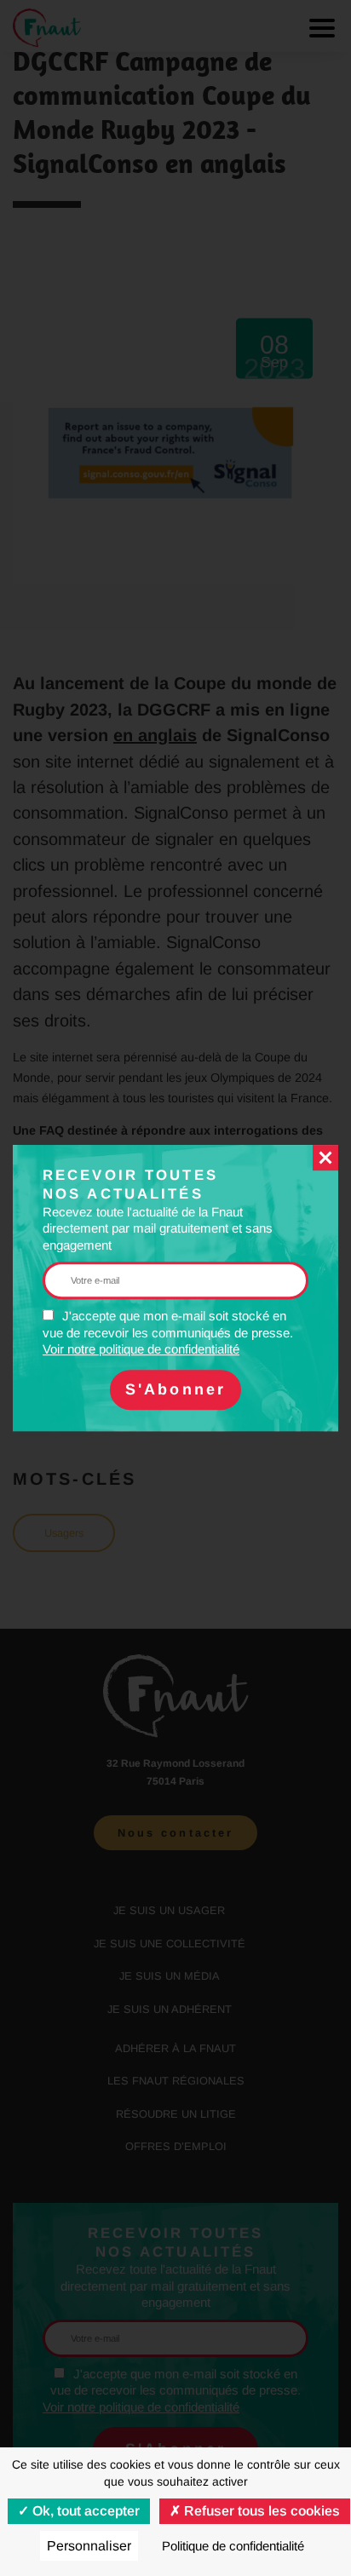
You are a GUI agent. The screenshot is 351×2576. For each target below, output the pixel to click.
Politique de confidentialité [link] (233, 2546)
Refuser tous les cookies (260, 2511)
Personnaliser (89, 2546)
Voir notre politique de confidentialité (141, 1349)
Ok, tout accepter (84, 2511)
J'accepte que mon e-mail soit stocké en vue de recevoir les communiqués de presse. (168, 1332)
